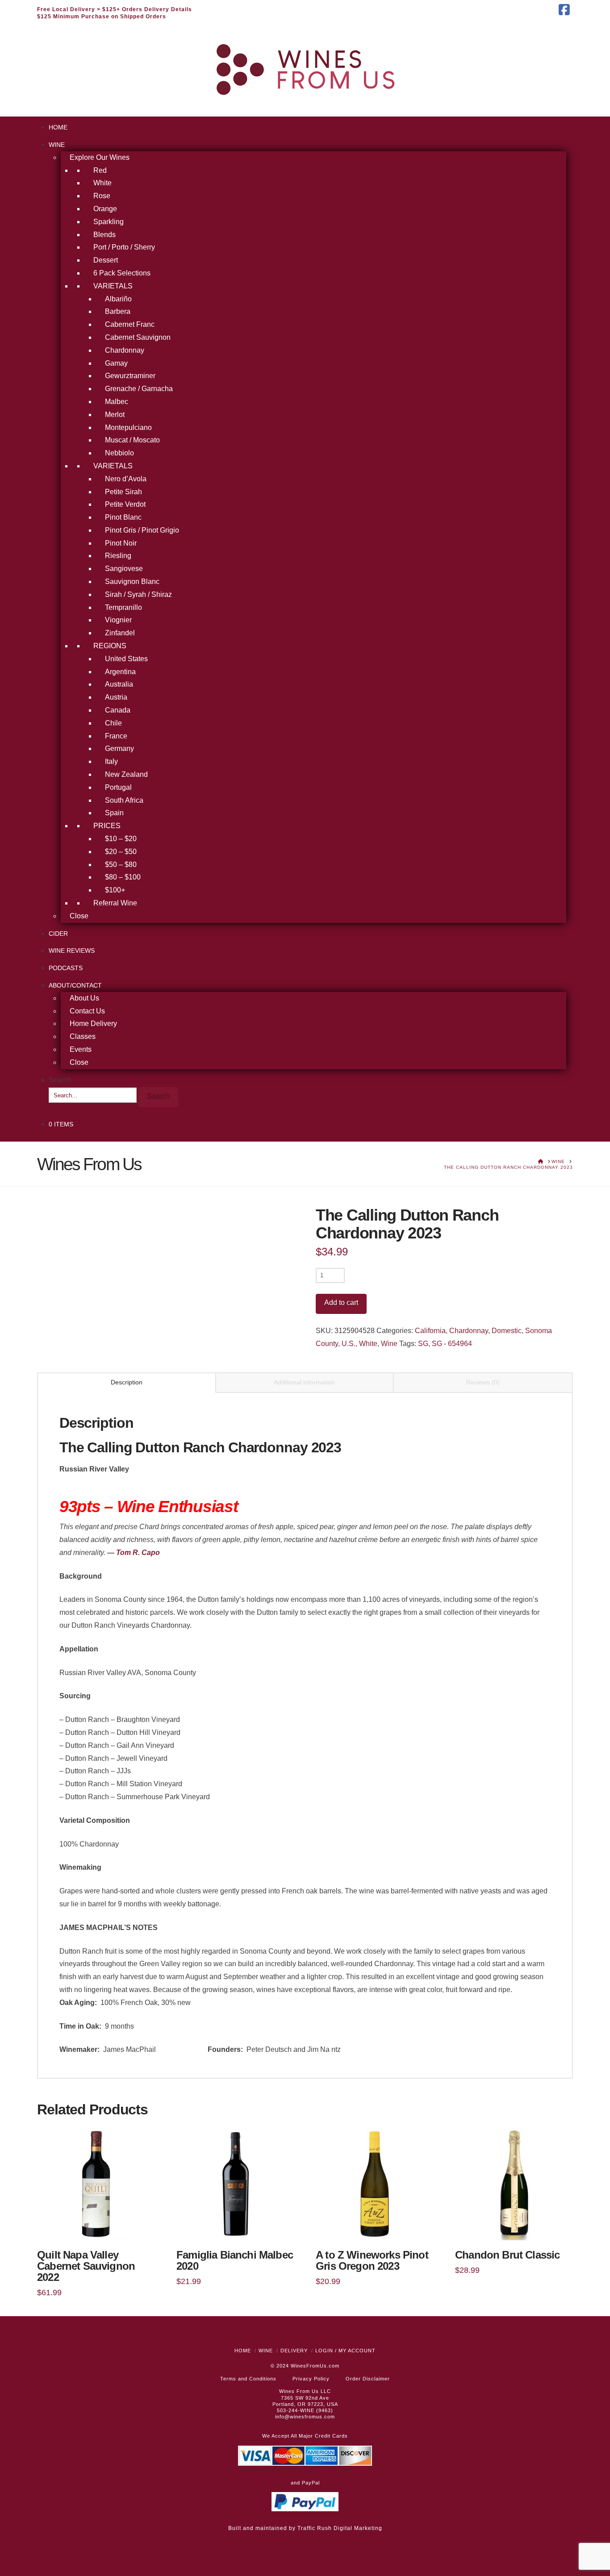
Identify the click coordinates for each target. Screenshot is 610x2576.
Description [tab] (127, 1382)
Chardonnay (469, 1331)
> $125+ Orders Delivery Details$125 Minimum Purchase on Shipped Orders (115, 13)
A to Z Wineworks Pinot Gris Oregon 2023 (372, 2261)
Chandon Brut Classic (507, 2255)
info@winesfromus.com (305, 2417)
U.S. (349, 1344)
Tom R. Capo (138, 1553)
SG (423, 1344)
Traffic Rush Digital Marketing (340, 2528)
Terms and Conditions (248, 2379)
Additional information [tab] (304, 1382)
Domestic (507, 1331)
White (368, 1344)
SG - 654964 (452, 1344)
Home (243, 2351)
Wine (389, 1344)
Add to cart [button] (96, 2227)
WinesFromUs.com (315, 2366)
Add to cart (341, 1303)
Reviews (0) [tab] (483, 1382)
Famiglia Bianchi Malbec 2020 (235, 2261)
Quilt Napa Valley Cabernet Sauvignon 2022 (86, 2266)
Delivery (294, 2351)
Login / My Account (345, 2351)
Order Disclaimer (368, 2379)
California (430, 1331)
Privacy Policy (311, 2379)
